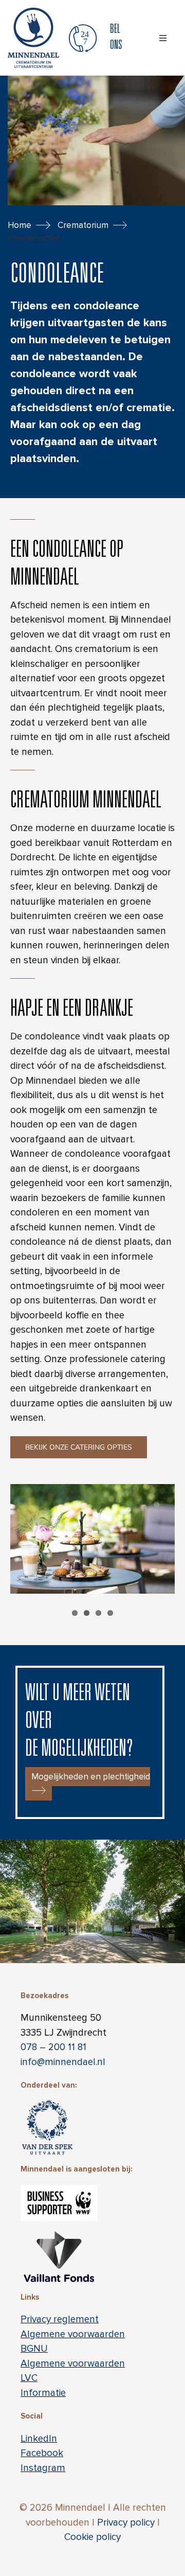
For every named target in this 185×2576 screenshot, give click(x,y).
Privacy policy (126, 2523)
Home (20, 225)
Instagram (43, 2468)
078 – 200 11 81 (53, 2047)
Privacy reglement (60, 2319)
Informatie (43, 2393)
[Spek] (47, 2096)
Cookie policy (92, 2537)
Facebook (42, 2453)
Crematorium (83, 225)
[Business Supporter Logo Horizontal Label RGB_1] (59, 2190)
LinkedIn (39, 2439)
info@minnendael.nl (63, 2062)
